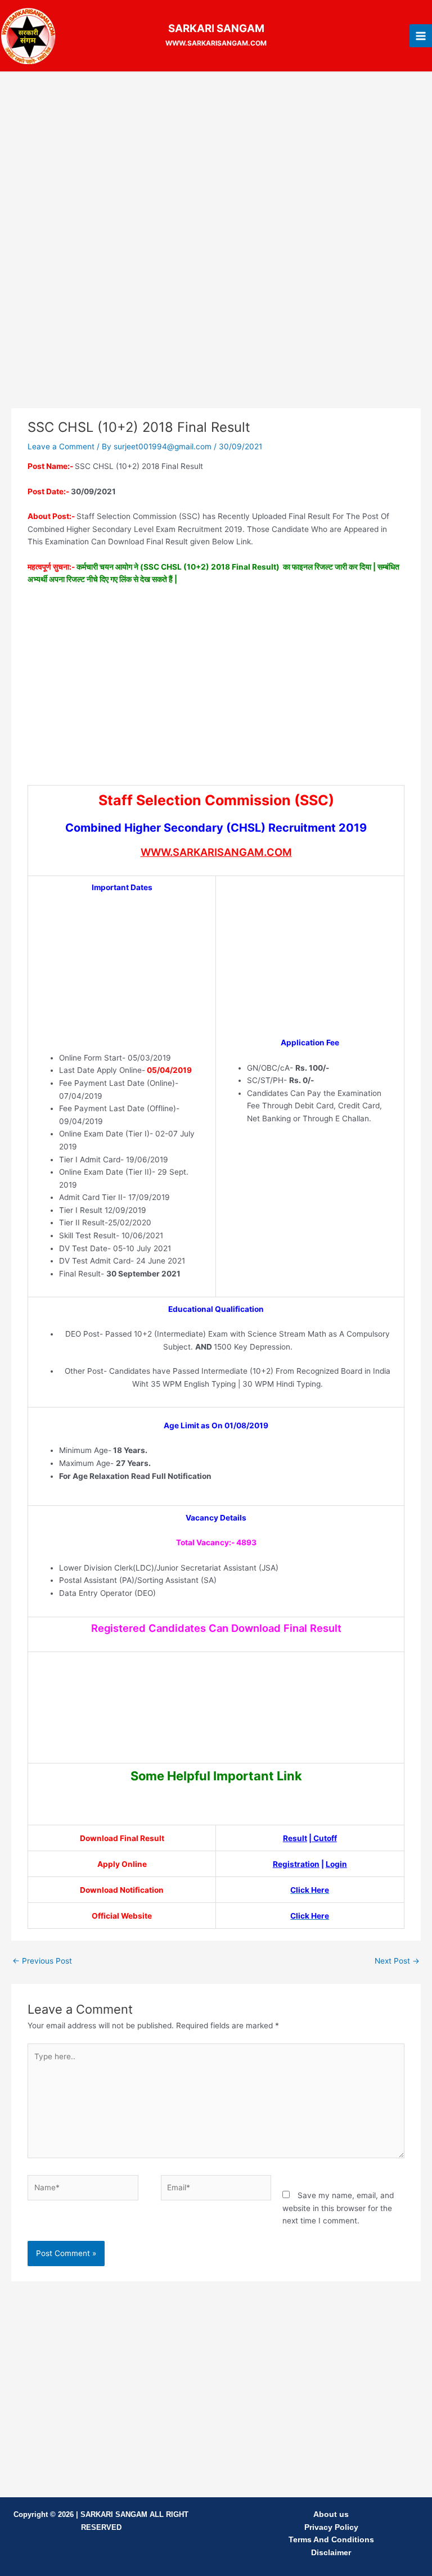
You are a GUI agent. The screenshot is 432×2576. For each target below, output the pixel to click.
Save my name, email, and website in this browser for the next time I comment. (338, 2208)
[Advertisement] (216, 163)
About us (331, 2514)
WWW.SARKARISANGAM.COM (216, 852)
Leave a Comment (61, 446)
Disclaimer (331, 2553)
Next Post (397, 1961)
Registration (296, 1864)
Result (295, 1838)
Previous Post (42, 1961)
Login (336, 1864)
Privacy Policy (331, 2527)
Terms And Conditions (331, 2540)
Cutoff (324, 1838)
